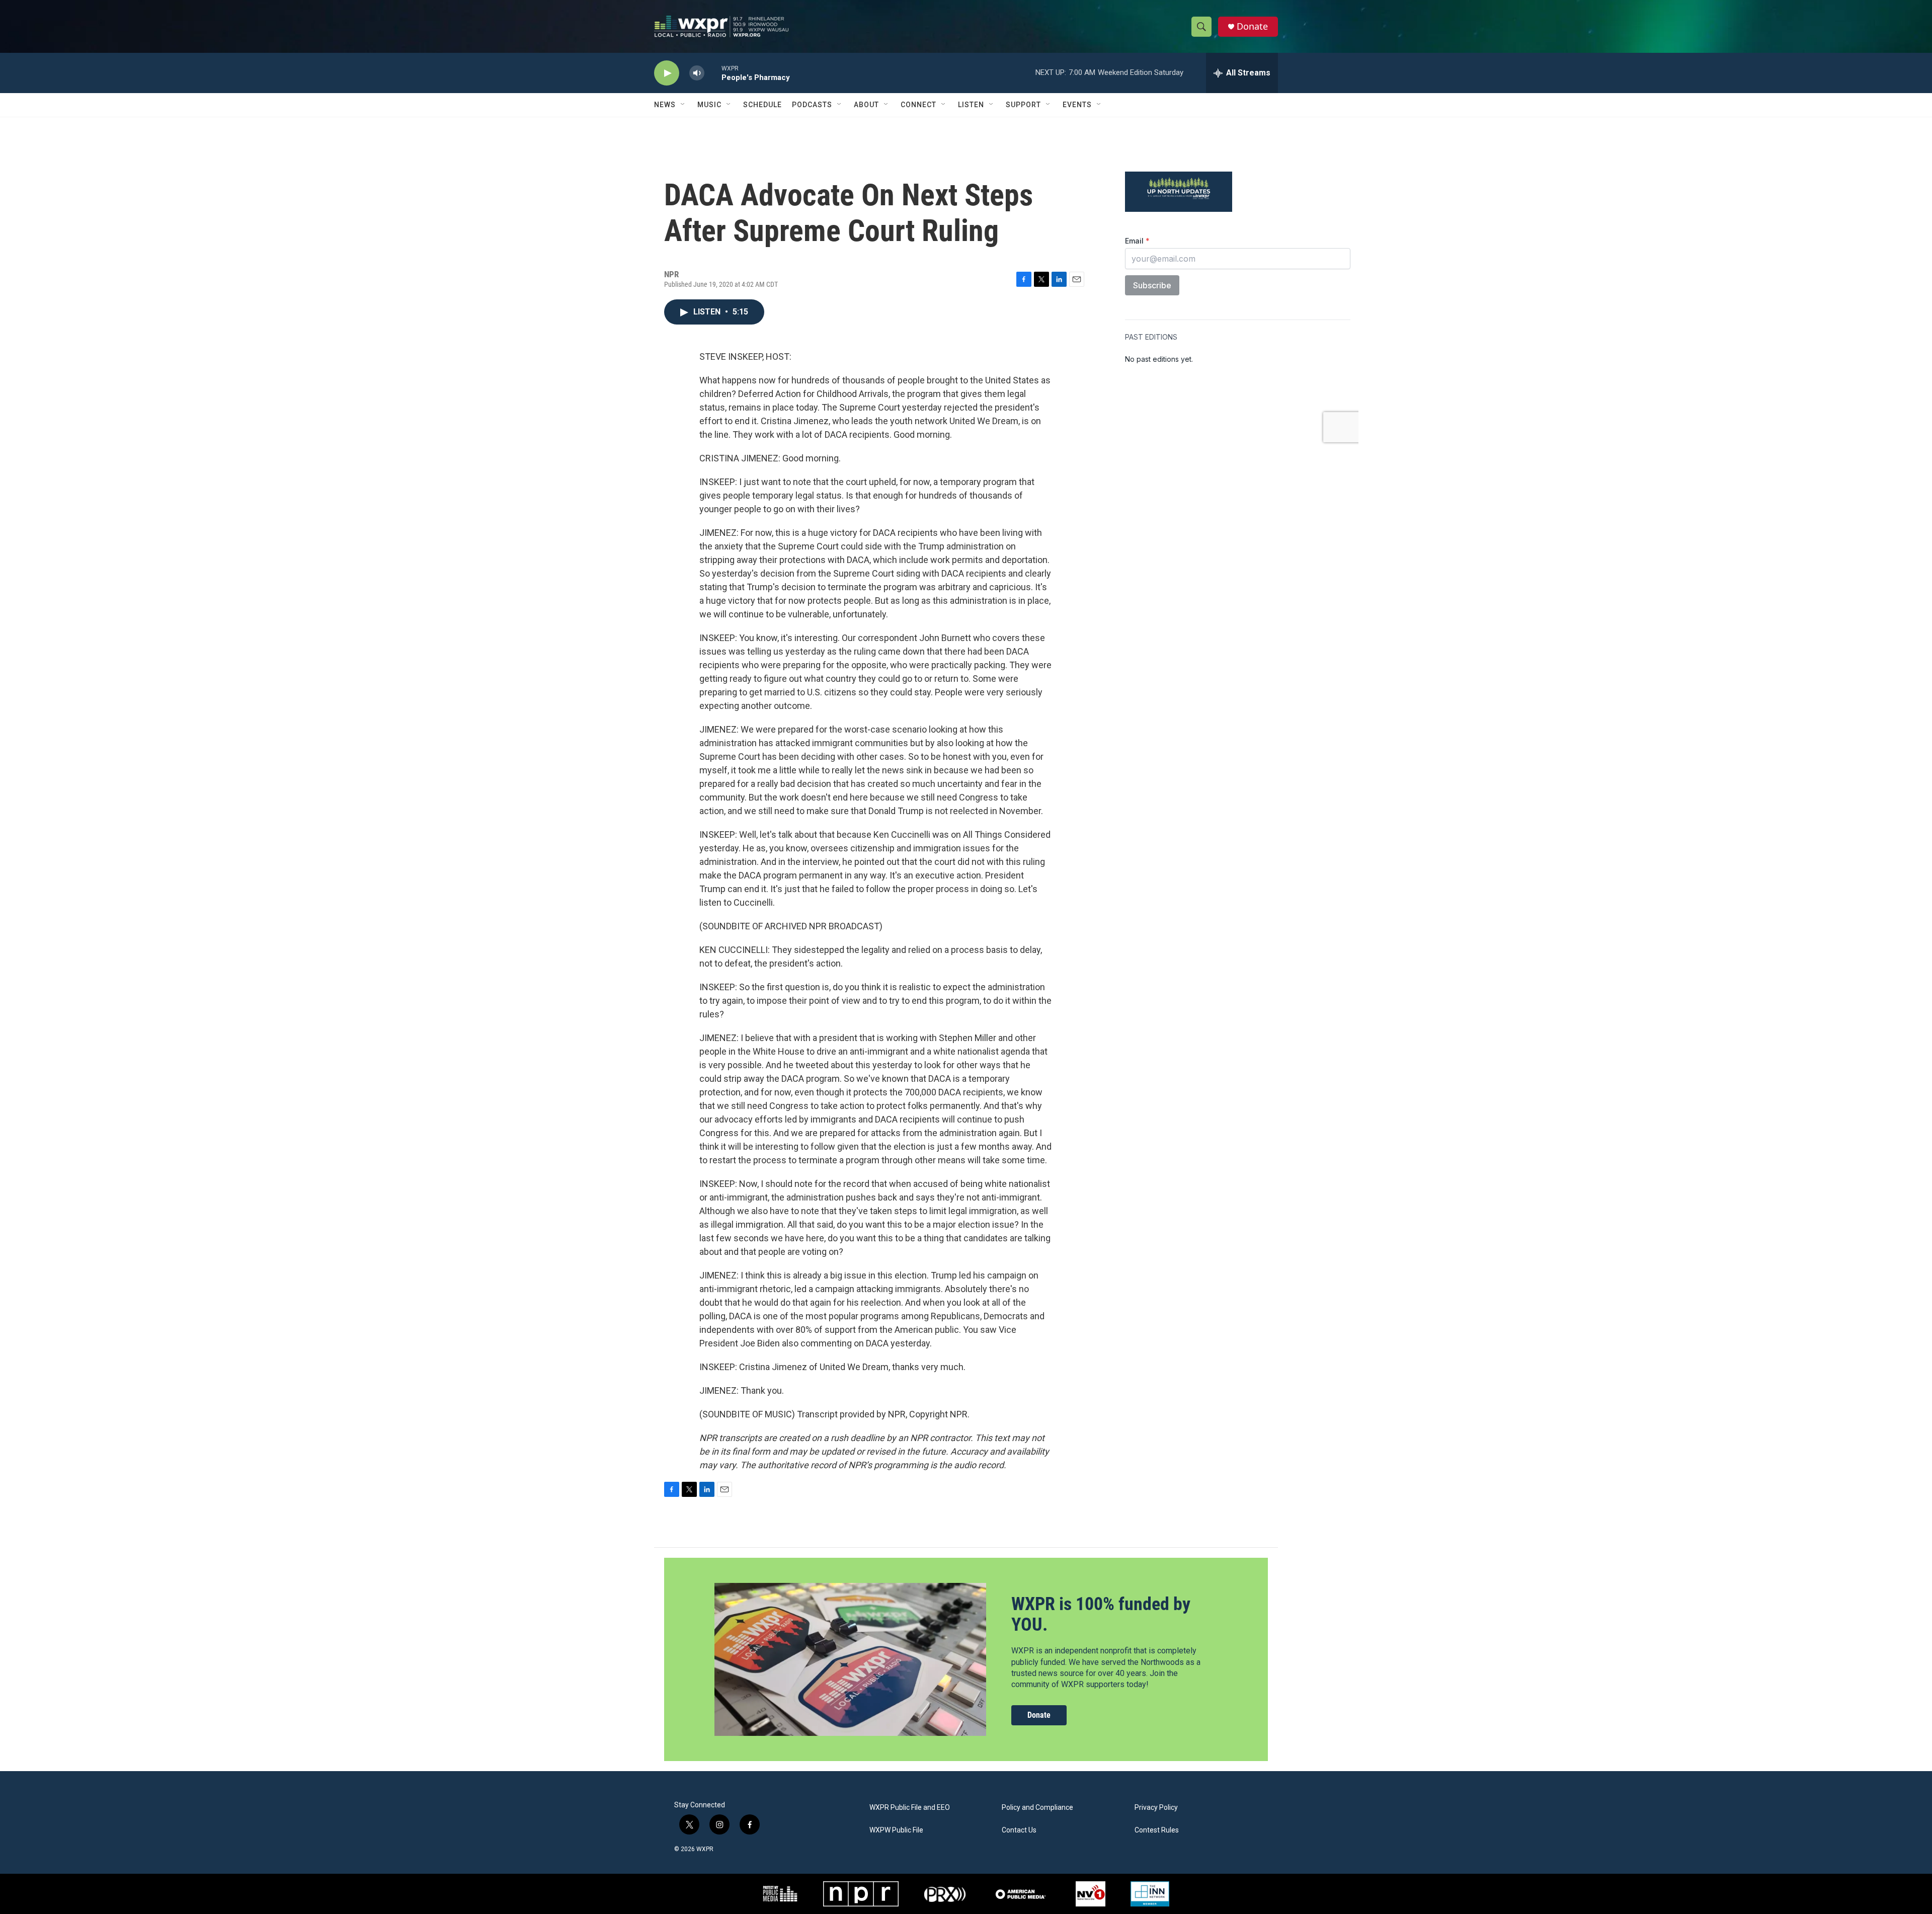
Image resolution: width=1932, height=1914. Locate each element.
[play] (667, 73)
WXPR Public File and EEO (910, 1808)
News (665, 105)
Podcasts (812, 105)
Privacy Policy (1156, 1808)
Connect (918, 105)
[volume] (697, 73)
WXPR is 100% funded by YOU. (1101, 1614)
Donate (1252, 26)
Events (1077, 105)
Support (1023, 105)
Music (709, 105)
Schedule (762, 105)
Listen (971, 105)
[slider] (713, 73)
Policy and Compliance (1037, 1808)
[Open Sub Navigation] (683, 105)
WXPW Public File (896, 1830)
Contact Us (1019, 1830)
